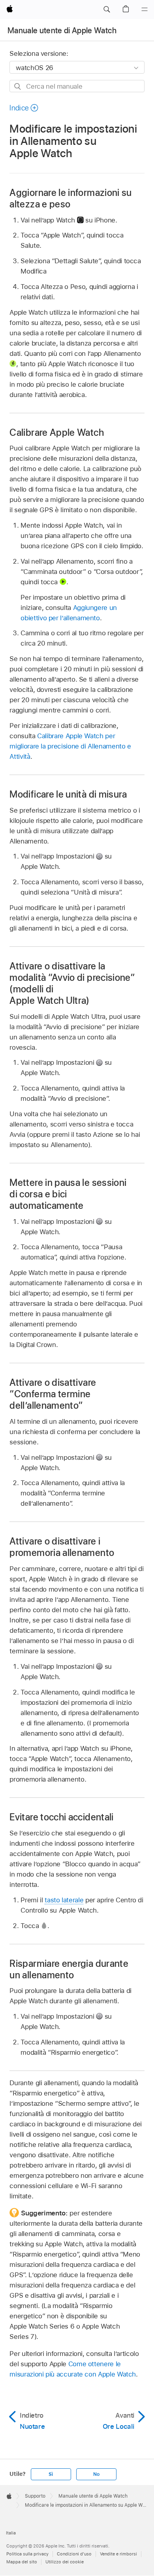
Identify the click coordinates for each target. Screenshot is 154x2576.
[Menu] (145, 9)
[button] (107, 9)
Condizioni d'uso (74, 2554)
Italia (11, 2533)
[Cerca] (18, 86)
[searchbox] (77, 86)
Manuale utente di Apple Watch (62, 30)
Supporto (35, 2496)
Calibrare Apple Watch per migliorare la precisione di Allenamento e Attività (70, 746)
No (96, 2474)
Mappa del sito (22, 2562)
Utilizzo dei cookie (65, 2562)
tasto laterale (64, 1900)
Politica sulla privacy (27, 2554)
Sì (51, 2474)
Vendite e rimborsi (118, 2554)
